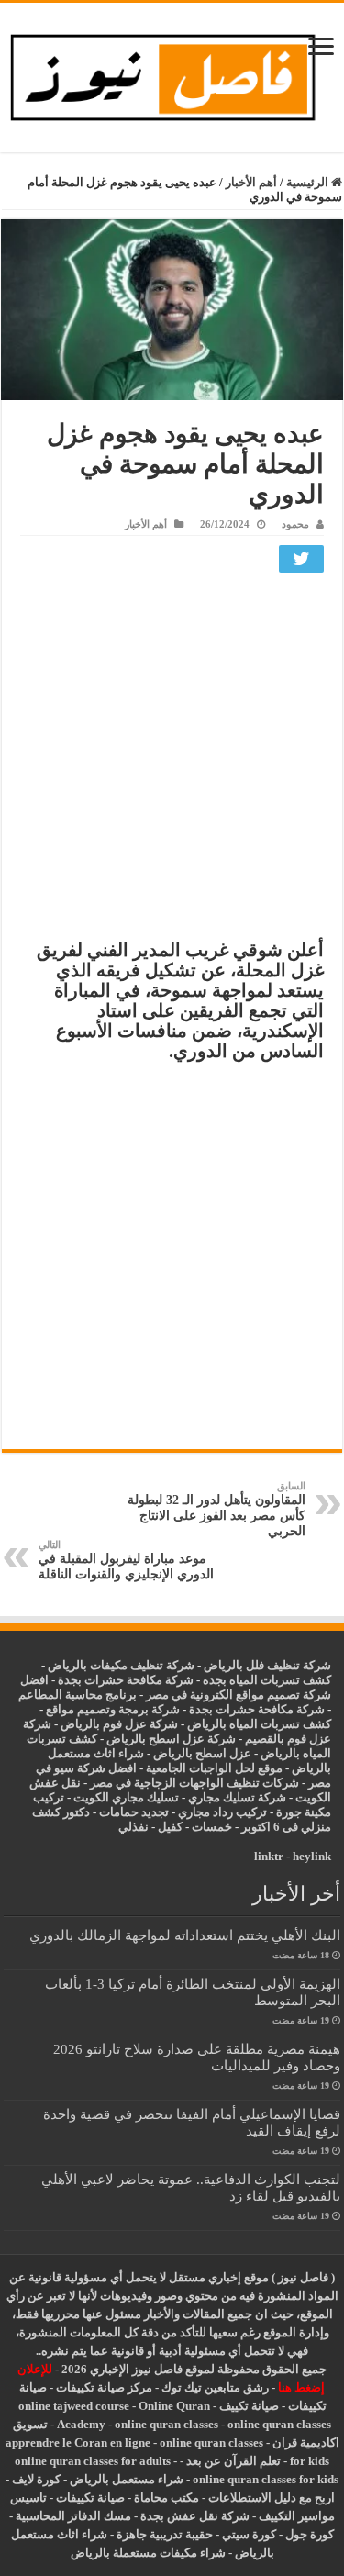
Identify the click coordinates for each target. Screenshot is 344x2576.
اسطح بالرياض (191, 1753)
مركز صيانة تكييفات (104, 2387)
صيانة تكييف (249, 2406)
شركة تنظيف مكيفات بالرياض (121, 1665)
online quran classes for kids (266, 2479)
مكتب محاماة (166, 2498)
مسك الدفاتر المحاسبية (73, 2516)
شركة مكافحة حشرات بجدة (257, 1709)
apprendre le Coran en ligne (78, 2442)
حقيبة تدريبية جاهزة (165, 2534)
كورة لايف (36, 2479)
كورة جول (308, 2534)
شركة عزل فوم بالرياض (119, 1724)
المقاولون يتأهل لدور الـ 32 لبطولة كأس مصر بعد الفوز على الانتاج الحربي (216, 1509)
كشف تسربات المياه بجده (267, 1680)
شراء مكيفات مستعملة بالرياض (148, 2553)
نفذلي (133, 1827)
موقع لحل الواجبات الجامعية (214, 1768)
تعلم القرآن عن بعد (233, 2461)
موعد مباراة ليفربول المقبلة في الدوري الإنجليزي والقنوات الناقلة (126, 1560)
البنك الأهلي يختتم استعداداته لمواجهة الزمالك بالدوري (185, 1935)
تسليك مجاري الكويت (126, 1797)
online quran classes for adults (93, 2461)
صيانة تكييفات (90, 2498)
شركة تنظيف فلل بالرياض (267, 1665)
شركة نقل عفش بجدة (195, 2516)
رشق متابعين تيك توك (215, 2387)
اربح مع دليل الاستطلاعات (272, 2498)
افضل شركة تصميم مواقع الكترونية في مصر (176, 1687)
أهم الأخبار (251, 182)
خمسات (212, 1827)
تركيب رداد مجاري (222, 1812)
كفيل (170, 1827)
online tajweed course (74, 2406)
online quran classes (166, 2424)
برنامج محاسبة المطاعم (78, 1695)
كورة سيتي (248, 2534)
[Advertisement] (172, 760)
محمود (295, 524)
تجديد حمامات (134, 1812)
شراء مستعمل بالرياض (127, 2479)
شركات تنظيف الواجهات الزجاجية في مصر (194, 1783)
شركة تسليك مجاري (237, 1797)
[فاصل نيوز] (172, 74)
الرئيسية (309, 182)
